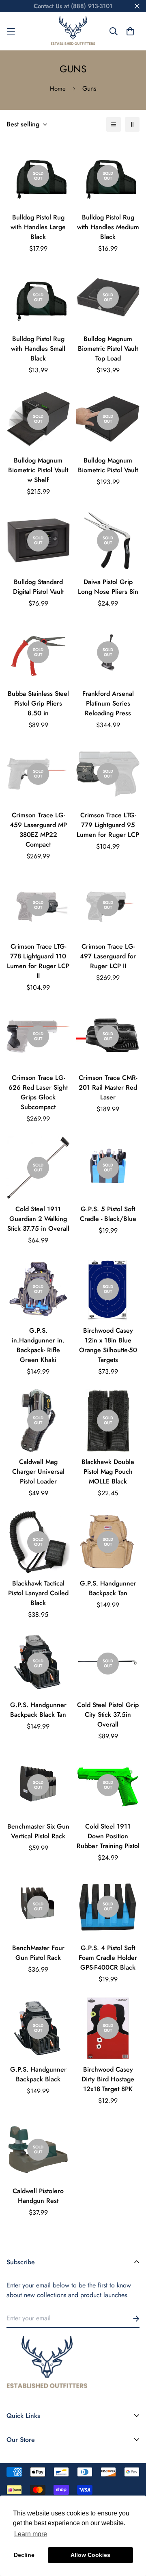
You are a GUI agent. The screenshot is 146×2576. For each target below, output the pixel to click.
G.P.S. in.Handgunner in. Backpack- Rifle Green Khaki (38, 1345)
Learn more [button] (31, 2534)
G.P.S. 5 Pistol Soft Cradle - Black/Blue (108, 1214)
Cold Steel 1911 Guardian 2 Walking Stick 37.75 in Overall (38, 1219)
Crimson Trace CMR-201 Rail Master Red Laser (108, 1087)
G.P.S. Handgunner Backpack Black (38, 2074)
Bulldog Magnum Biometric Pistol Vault (108, 465)
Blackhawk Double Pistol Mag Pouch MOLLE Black (108, 1472)
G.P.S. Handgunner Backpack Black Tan (38, 1710)
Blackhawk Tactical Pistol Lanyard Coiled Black (38, 1593)
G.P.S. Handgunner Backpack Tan (108, 1588)
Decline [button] (24, 2555)
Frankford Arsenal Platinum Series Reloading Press (108, 703)
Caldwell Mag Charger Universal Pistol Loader (38, 1472)
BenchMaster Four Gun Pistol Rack (38, 1953)
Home (58, 89)
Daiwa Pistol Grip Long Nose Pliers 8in (108, 587)
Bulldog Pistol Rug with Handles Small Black (38, 349)
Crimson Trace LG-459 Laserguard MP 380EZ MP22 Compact (38, 830)
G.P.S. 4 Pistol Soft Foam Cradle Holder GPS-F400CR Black (108, 1958)
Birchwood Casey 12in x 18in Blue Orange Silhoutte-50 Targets (108, 1345)
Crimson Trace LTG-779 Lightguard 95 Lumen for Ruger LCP (108, 825)
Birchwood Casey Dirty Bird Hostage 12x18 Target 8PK (108, 2079)
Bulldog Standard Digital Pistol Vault (38, 587)
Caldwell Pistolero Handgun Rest (38, 2196)
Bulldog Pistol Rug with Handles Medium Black (108, 227)
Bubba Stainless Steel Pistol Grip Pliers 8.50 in (38, 703)
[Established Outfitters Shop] (73, 31)
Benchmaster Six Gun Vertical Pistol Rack (38, 1831)
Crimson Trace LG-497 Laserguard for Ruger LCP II (108, 956)
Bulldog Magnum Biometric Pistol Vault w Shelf (38, 470)
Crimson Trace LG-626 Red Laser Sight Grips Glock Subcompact (38, 1092)
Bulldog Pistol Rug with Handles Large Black (38, 227)
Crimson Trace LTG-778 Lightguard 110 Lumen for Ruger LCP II (38, 961)
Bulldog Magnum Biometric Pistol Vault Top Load (108, 349)
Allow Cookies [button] (90, 2555)
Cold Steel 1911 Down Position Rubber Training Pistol (108, 1836)
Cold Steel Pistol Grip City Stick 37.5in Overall (108, 1715)
